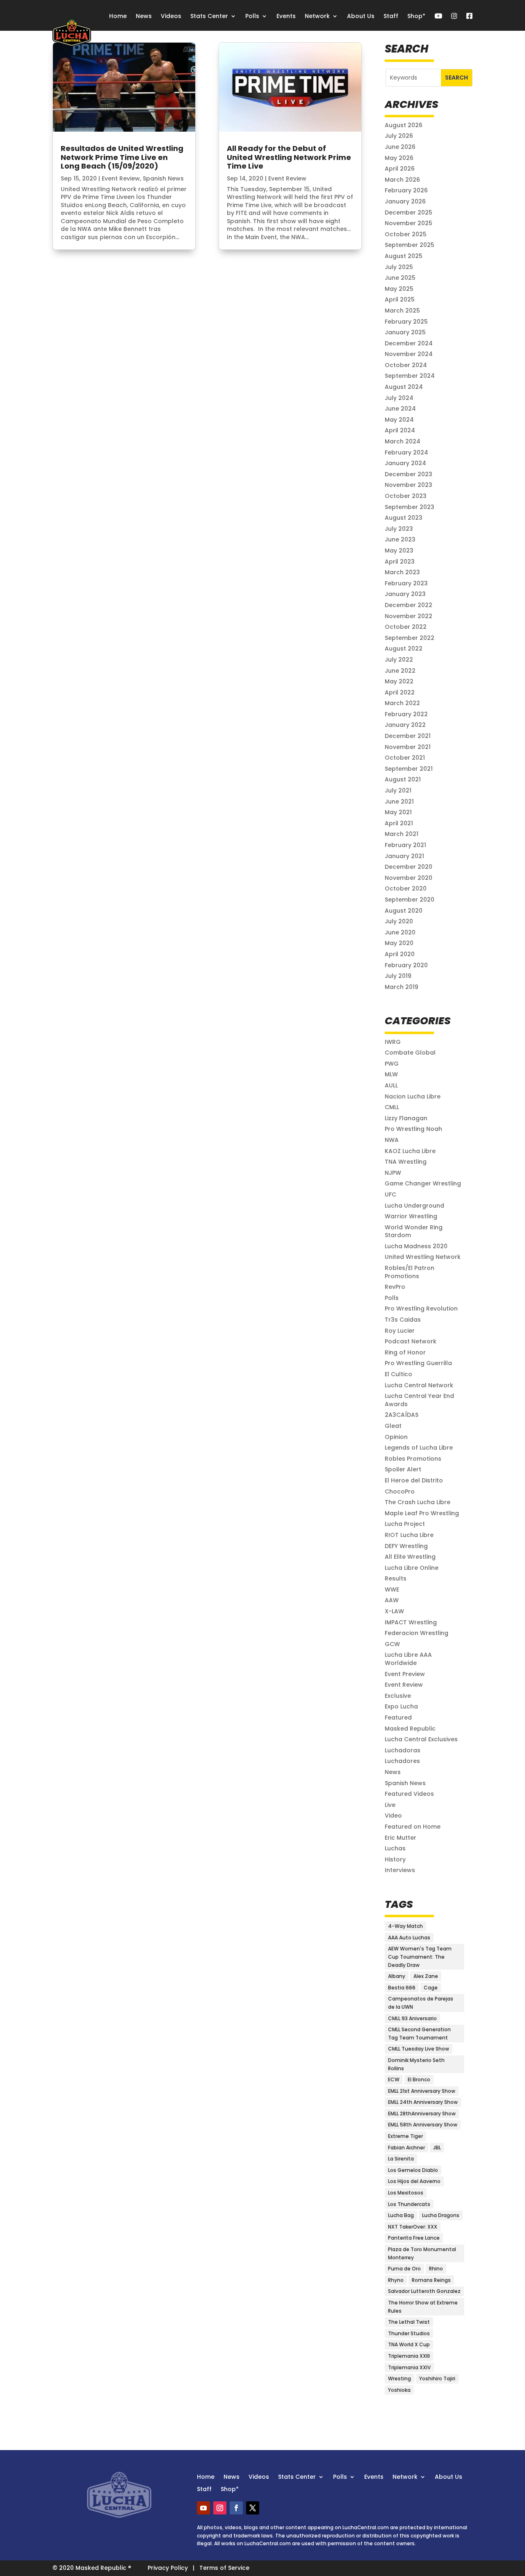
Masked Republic (410, 1729)
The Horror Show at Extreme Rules (423, 2307)
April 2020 (400, 954)
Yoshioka (399, 2390)
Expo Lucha (401, 1706)
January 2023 (405, 594)
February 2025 (406, 322)
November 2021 (408, 747)
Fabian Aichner (406, 2148)
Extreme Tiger (405, 2136)
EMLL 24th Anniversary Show (423, 2102)
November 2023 (409, 485)
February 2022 (406, 714)
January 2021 (404, 856)
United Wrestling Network (423, 1257)
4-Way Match (405, 1926)
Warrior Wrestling (411, 1216)
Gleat (393, 1426)
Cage (431, 1988)
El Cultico (398, 1374)
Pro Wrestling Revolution (421, 1309)
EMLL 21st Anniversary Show (422, 2091)
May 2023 (399, 550)
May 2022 (399, 681)
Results (396, 1578)
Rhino (436, 2269)
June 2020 (400, 932)
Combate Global (410, 1053)
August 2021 (403, 779)
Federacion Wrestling (417, 1633)
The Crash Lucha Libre (418, 1502)
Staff (391, 16)
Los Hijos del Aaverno (414, 2181)
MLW (391, 1074)
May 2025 (399, 289)
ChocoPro (400, 1491)
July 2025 (399, 267)
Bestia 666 (402, 1988)
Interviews (400, 1870)
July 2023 (399, 529)
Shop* (416, 16)
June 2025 (400, 278)
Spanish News (163, 178)
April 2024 (400, 430)
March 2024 (403, 441)
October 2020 (406, 888)
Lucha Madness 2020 (416, 1246)
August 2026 (404, 125)
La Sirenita (401, 2159)
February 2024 (406, 452)
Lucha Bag (401, 2215)
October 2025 (406, 234)
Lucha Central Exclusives (421, 1739)
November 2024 (409, 354)
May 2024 (399, 420)
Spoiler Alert (403, 1469)
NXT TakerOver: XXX (413, 2227)
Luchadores (402, 1761)
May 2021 (398, 812)
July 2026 (399, 136)
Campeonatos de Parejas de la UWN (421, 2003)
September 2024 (410, 376)
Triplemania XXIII (409, 2356)
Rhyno (396, 2280)
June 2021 (399, 802)
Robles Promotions (413, 1459)
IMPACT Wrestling (411, 1622)
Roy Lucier (400, 1331)
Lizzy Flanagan (406, 1118)
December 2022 (409, 605)
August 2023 (404, 518)
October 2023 (406, 496)
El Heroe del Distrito (414, 1480)
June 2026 (400, 147)
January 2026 (405, 201)
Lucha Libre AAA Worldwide (408, 1659)
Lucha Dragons (441, 2215)
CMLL (392, 1107)
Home (118, 16)
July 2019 (398, 976)
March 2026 (402, 180)
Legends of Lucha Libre (419, 1448)
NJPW (393, 1173)
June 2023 (400, 539)
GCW (392, 1644)
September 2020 (410, 900)
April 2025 (400, 299)
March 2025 (402, 311)
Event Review (121, 178)
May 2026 (399, 158)
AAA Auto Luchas (409, 1938)
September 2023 (410, 507)
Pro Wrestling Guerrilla (418, 1363)
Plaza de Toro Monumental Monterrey (422, 2253)
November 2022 (409, 616)
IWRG (393, 1042)
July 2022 (399, 660)
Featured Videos (409, 1794)
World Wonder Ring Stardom (414, 1231)
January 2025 (405, 332)
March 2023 (402, 572)
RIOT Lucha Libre (409, 1535)
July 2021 (398, 790)
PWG (392, 1064)
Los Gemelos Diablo (413, 2170)
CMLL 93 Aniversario (412, 2018)
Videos (171, 16)
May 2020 (399, 943)
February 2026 (406, 190)
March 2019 (402, 987)
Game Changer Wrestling (423, 1183)
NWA (392, 1140)
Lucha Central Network (419, 1385)
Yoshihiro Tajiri (437, 2378)
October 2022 (406, 627)
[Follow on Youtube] (203, 2508)
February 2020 (406, 965)
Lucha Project (405, 1524)
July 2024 (399, 398)
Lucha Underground (414, 1206)
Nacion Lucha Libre (413, 1096)
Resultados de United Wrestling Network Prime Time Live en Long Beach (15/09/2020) (122, 157)
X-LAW (394, 1611)
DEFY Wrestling (406, 1546)
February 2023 (406, 583)
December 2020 (409, 867)
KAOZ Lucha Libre (410, 1151)
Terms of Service (224, 2568)
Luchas (395, 1848)
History (395, 1859)
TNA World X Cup (409, 2344)
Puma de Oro (404, 2269)
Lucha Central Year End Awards (419, 1400)
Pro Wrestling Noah (413, 1129)
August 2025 (404, 256)
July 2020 (399, 921)
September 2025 (410, 245)
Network (317, 16)
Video (393, 1816)
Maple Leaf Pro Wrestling (422, 1513)
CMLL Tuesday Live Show (419, 2049)
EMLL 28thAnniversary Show (422, 2114)
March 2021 (402, 834)
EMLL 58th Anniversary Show (423, 2125)
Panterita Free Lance (414, 2238)
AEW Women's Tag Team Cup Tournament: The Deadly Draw (420, 1957)
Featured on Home (413, 1827)
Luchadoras (403, 1750)
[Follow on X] (253, 2508)
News (144, 16)
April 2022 (400, 692)
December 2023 (409, 474)
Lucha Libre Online (412, 1568)
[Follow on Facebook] (236, 2508)
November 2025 (409, 223)
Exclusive (398, 1696)
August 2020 (404, 911)
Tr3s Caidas (403, 1320)
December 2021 (408, 736)
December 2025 (409, 212)
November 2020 (409, 878)
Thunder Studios (409, 2333)
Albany (397, 1976)
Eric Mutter (401, 1838)
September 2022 (410, 638)
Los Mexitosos (406, 2193)
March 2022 (402, 703)
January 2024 (405, 463)
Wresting (399, 2378)
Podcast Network (411, 1341)
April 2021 (399, 823)
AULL (391, 1085)
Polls (252, 16)
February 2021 (405, 845)
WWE (392, 1589)
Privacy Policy (168, 2568)
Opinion (396, 1437)
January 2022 (405, 725)
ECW (394, 2079)
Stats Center (209, 16)
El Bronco (419, 2079)
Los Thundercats (409, 2204)
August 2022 (404, 649)
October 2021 (405, 758)
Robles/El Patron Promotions (410, 1272)
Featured (398, 1717)
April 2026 (400, 169)
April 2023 (400, 562)
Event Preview (405, 1674)
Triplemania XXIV (409, 2367)
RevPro (395, 1287)
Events (286, 16)
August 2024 (404, 387)
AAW (392, 1600)
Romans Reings (431, 2280)
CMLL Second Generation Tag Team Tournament (419, 2034)
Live (390, 1805)
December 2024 (409, 343)
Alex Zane (426, 1976)
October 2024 (406, 365)
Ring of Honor (405, 1352)
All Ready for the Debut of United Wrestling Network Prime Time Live (289, 157)
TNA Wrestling (406, 1162)
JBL (437, 2148)
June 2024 (400, 409)
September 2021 (409, 769)
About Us (361, 16)
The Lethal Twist (409, 2322)
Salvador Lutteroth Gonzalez (424, 2291)
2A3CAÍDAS (402, 1415)
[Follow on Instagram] (220, 2508)
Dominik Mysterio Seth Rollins (416, 2064)
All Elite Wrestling (410, 1557)
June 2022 (400, 671)
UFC (390, 1194)
